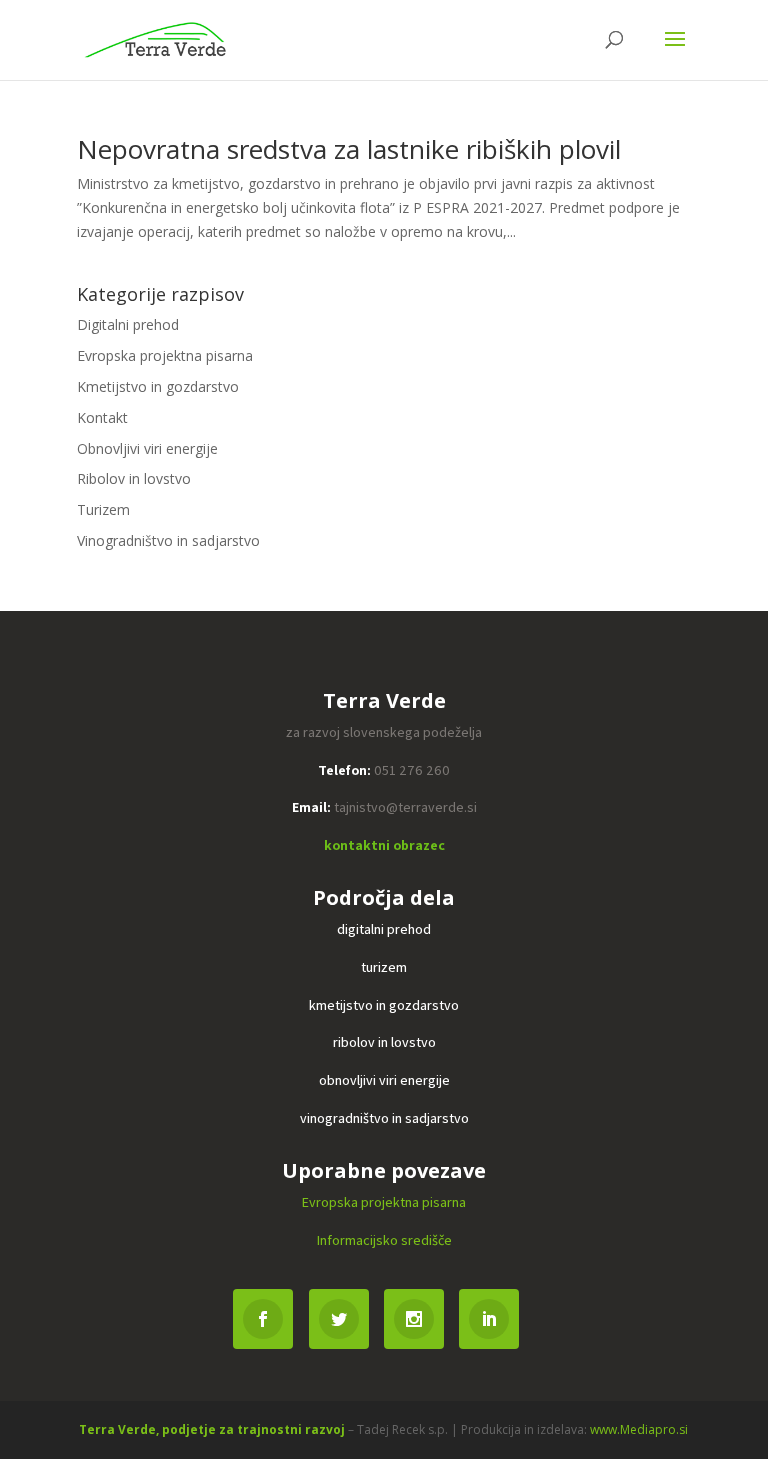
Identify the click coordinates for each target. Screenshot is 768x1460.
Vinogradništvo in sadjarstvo (168, 540)
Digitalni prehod (128, 324)
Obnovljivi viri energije (147, 448)
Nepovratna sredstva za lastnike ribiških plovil (349, 149)
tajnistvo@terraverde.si (405, 807)
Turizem (103, 509)
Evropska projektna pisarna (165, 355)
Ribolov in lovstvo (134, 478)
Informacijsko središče (384, 1240)
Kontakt (102, 417)
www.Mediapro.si (639, 1429)
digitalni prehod (384, 929)
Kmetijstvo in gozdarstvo (158, 386)
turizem (384, 967)
